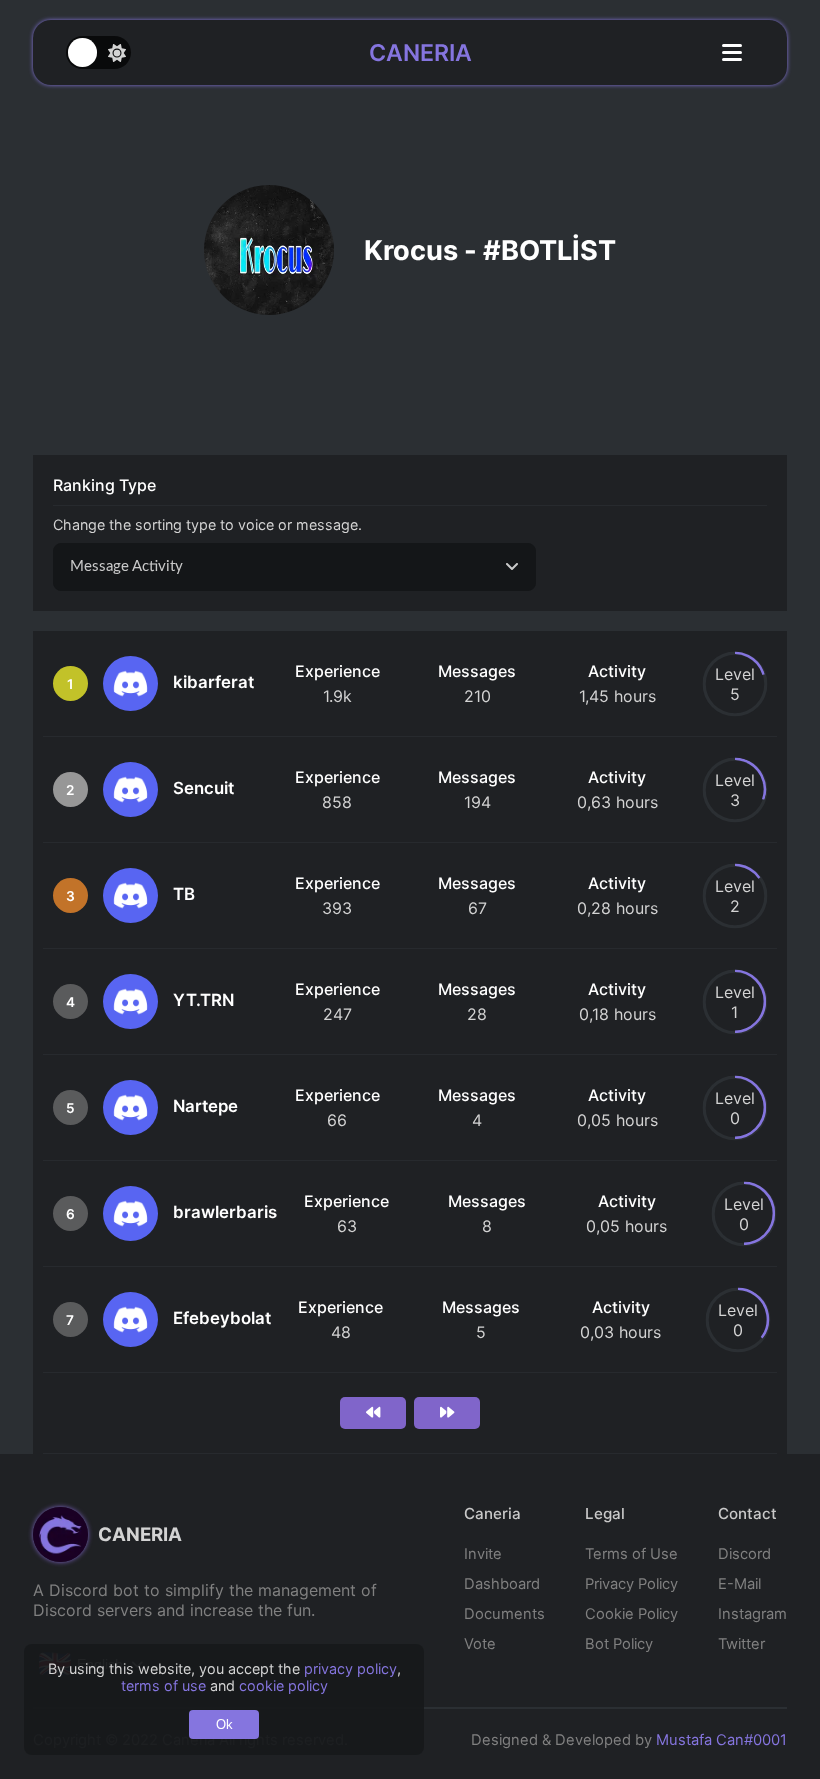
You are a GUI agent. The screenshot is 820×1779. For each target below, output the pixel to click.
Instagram (752, 1614)
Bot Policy (619, 1644)
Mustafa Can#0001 (721, 1740)
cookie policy (283, 1685)
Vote (480, 1644)
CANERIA (420, 53)
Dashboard (502, 1584)
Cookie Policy (631, 1614)
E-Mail (739, 1584)
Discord (744, 1554)
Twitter (741, 1644)
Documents (504, 1614)
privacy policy (350, 1668)
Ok (224, 1724)
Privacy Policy (631, 1584)
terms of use (163, 1685)
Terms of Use (631, 1554)
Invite (483, 1554)
